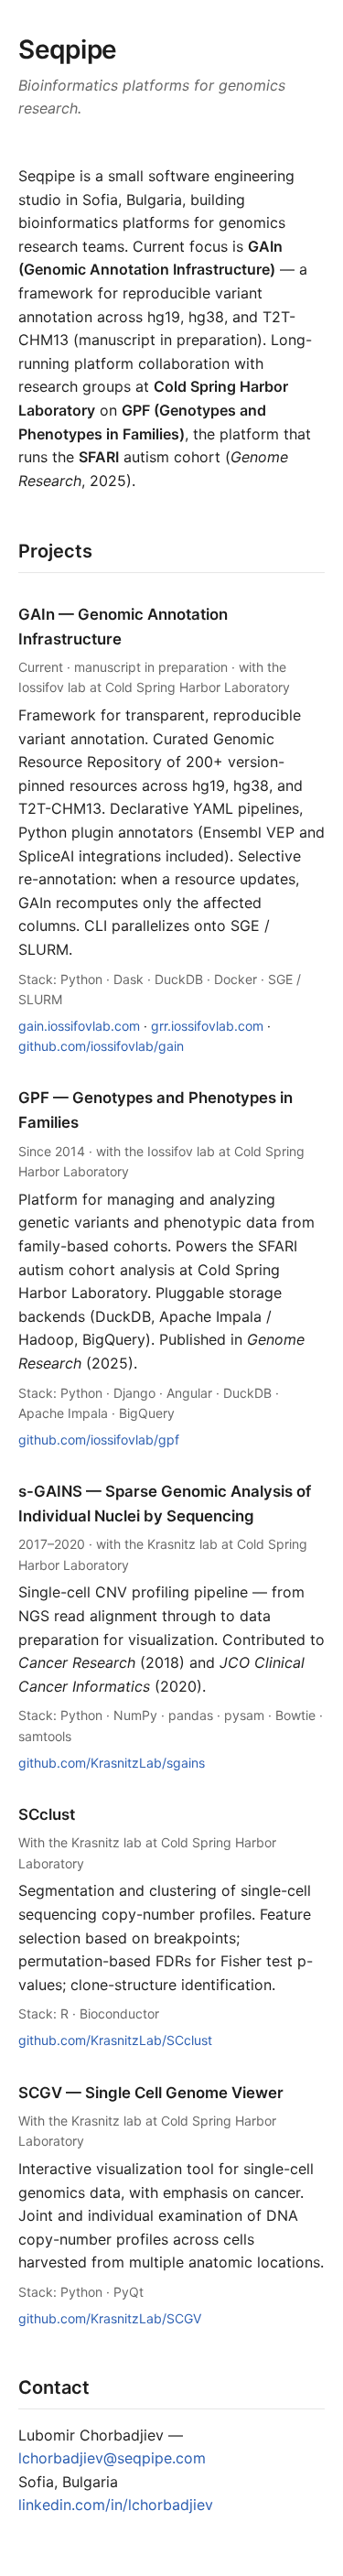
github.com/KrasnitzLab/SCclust (115, 2040)
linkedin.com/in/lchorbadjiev (116, 2505)
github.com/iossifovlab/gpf (99, 1440)
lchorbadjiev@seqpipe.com (112, 2458)
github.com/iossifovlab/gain (101, 1046)
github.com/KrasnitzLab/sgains (112, 1763)
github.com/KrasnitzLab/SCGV (110, 2318)
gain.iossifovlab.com (79, 1026)
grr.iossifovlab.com (207, 1026)
